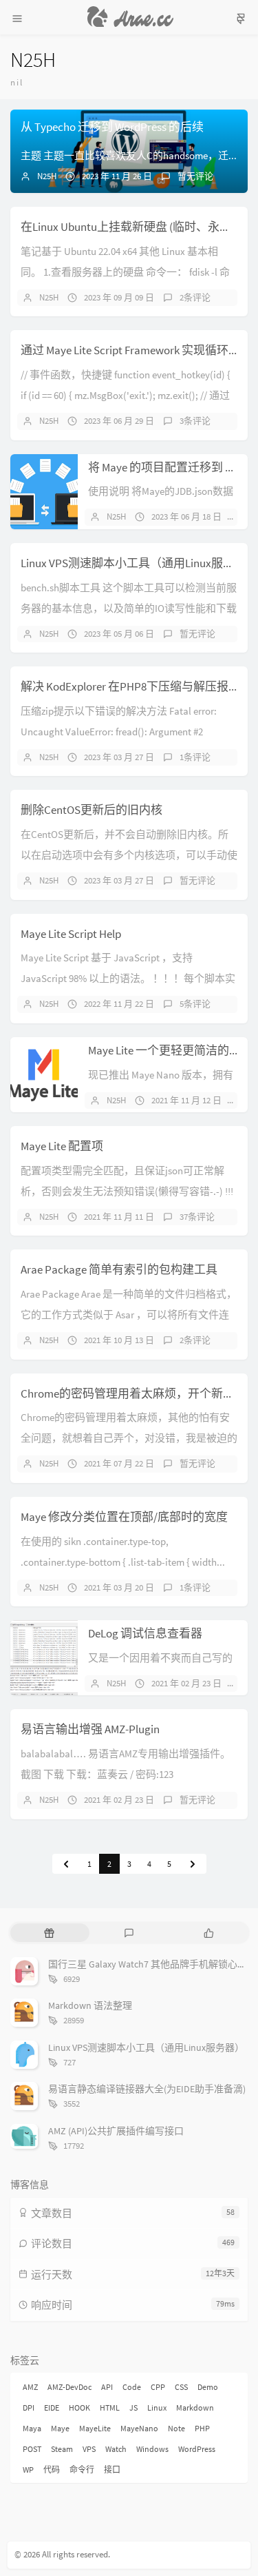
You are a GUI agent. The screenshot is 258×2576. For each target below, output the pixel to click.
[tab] (49, 1932)
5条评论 (195, 1004)
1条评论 (195, 757)
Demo (208, 2387)
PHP (202, 2428)
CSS (181, 2387)
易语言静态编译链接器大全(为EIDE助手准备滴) (147, 2089)
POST (32, 2449)
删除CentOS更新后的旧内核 (92, 810)
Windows (152, 2449)
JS (133, 2408)
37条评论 (197, 1217)
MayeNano (139, 2428)
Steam (62, 2449)
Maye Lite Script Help (71, 934)
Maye (60, 2428)
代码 (52, 2470)
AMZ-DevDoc (69, 2387)
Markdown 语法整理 (90, 2005)
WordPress (197, 2449)
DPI (29, 2408)
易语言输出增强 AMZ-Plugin (90, 1729)
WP (28, 2470)
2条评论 (195, 297)
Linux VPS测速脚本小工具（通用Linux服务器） (139, 563)
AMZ (30, 2387)
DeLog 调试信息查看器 (145, 1633)
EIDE (52, 2408)
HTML (110, 2408)
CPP (158, 2387)
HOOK (79, 2408)
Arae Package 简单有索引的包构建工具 (119, 1269)
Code (132, 2387)
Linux (157, 2408)
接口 (112, 2470)
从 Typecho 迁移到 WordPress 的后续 (112, 127)
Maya (32, 2428)
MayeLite (95, 2428)
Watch (116, 2449)
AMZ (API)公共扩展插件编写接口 (116, 2131)
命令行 (82, 2470)
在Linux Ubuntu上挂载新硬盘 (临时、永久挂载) (139, 227)
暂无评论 (195, 176)
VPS (89, 2449)
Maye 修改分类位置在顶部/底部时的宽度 (124, 1517)
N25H (47, 176)
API (107, 2387)
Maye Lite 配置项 (62, 1146)
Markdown (195, 2408)
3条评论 (195, 421)
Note (176, 2428)
